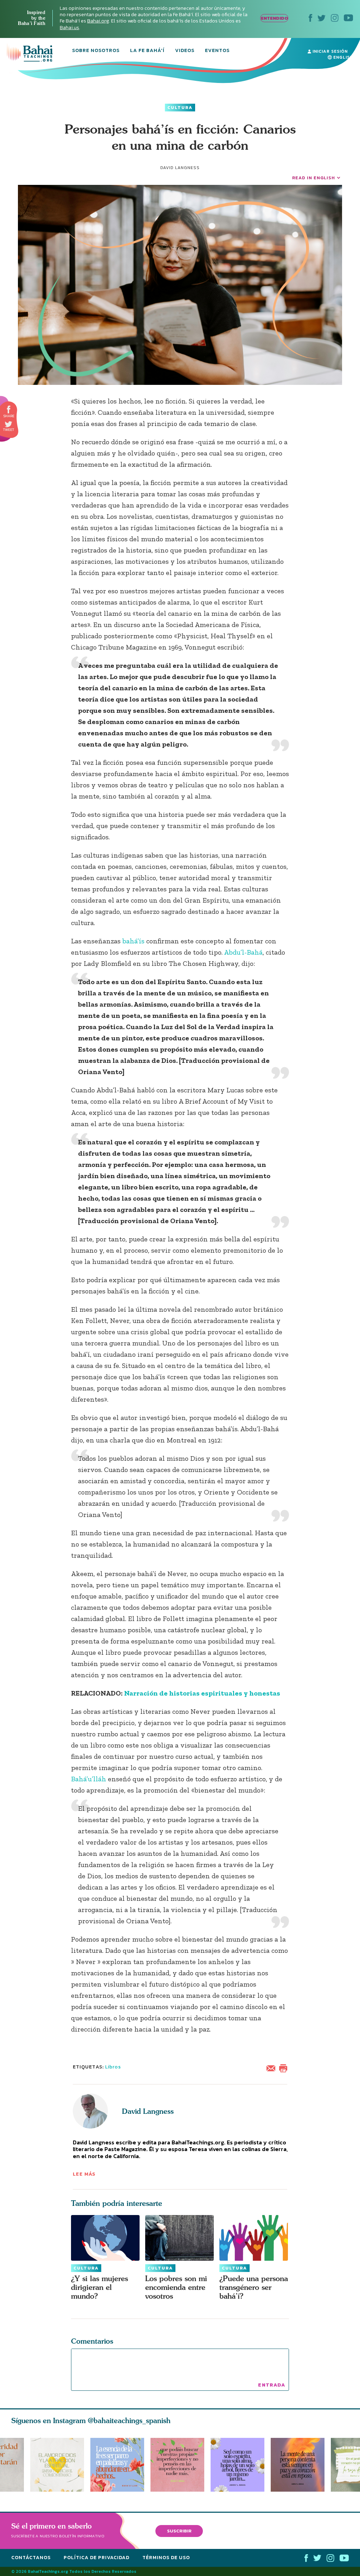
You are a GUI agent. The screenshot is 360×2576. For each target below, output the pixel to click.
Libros (113, 2067)
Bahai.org (98, 21)
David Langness (148, 2111)
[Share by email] (272, 2068)
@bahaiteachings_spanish (129, 2420)
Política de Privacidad (97, 2558)
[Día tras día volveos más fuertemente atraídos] (241, 2465)
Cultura (180, 108)
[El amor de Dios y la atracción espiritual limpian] (57, 2465)
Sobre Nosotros (96, 51)
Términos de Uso (166, 2558)
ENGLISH (342, 57)
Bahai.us (69, 28)
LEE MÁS (84, 2174)
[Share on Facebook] (9, 410)
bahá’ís (134, 941)
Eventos (217, 51)
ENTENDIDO (274, 18)
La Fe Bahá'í (147, 51)
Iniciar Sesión (329, 51)
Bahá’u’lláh (89, 1779)
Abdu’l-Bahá (243, 952)
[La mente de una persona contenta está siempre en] (301, 2465)
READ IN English (314, 178)
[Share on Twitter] (8, 424)
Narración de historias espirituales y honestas (202, 1693)
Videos (185, 51)
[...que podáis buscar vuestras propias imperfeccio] (181, 2465)
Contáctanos (31, 2558)
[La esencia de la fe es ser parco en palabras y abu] (117, 2465)
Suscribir (179, 2531)
